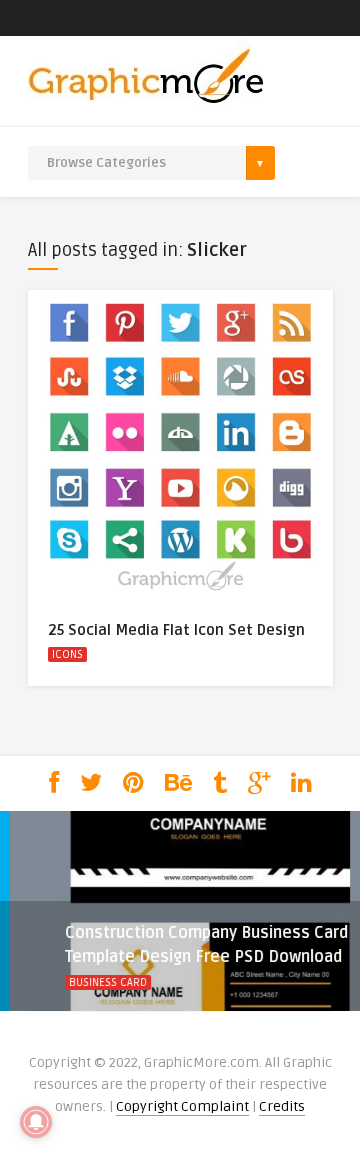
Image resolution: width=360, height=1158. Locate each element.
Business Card (78, 982)
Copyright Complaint (182, 1106)
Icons (67, 654)
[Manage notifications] (36, 1122)
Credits (282, 1106)
